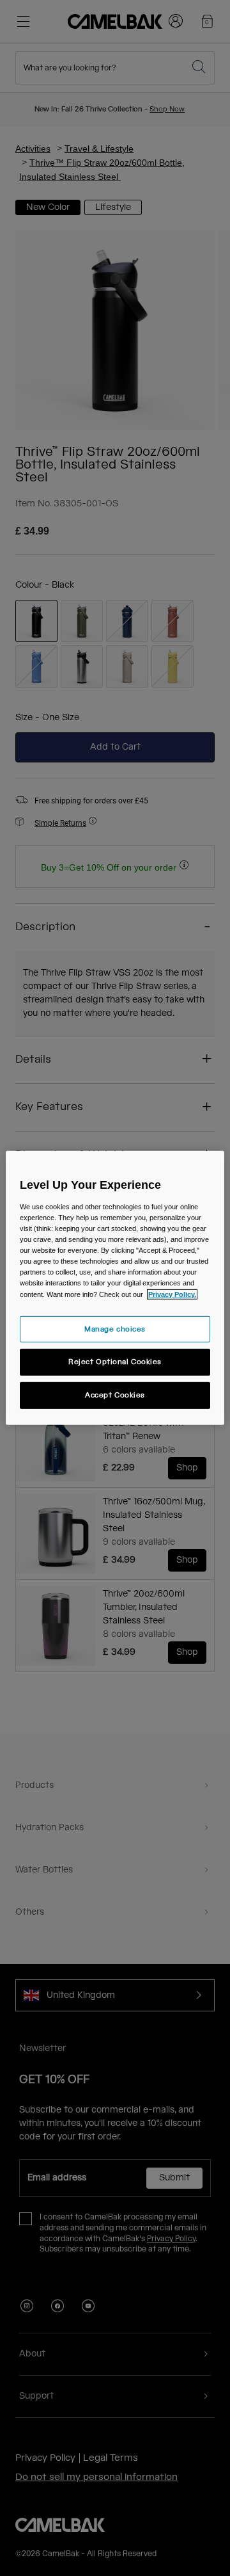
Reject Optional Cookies (115, 1362)
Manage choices (115, 1329)
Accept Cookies (115, 1395)
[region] (115, 1288)
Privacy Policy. (172, 1294)
